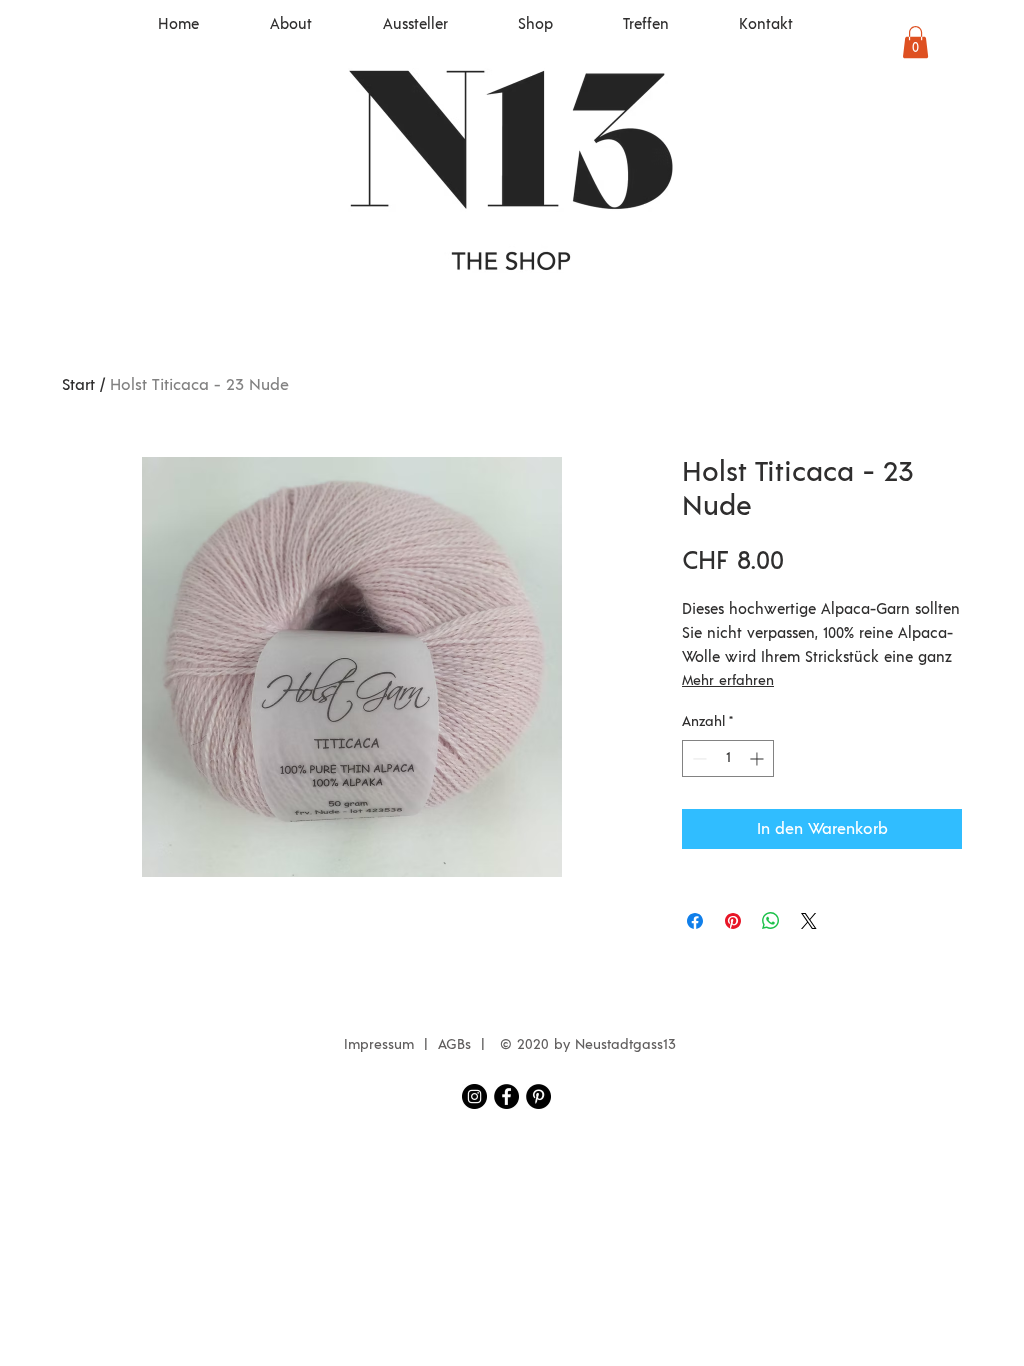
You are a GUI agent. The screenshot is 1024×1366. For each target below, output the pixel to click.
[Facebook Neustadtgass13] (506, 1096)
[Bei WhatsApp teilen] (771, 921)
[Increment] (758, 758)
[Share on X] (809, 921)
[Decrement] (697, 758)
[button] (915, 42)
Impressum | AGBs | (419, 1045)
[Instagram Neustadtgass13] (474, 1096)
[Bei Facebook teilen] (695, 921)
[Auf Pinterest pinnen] (733, 921)
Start (78, 385)
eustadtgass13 (630, 1045)
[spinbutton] (728, 758)
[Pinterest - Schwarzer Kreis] (538, 1096)
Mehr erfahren (728, 681)
